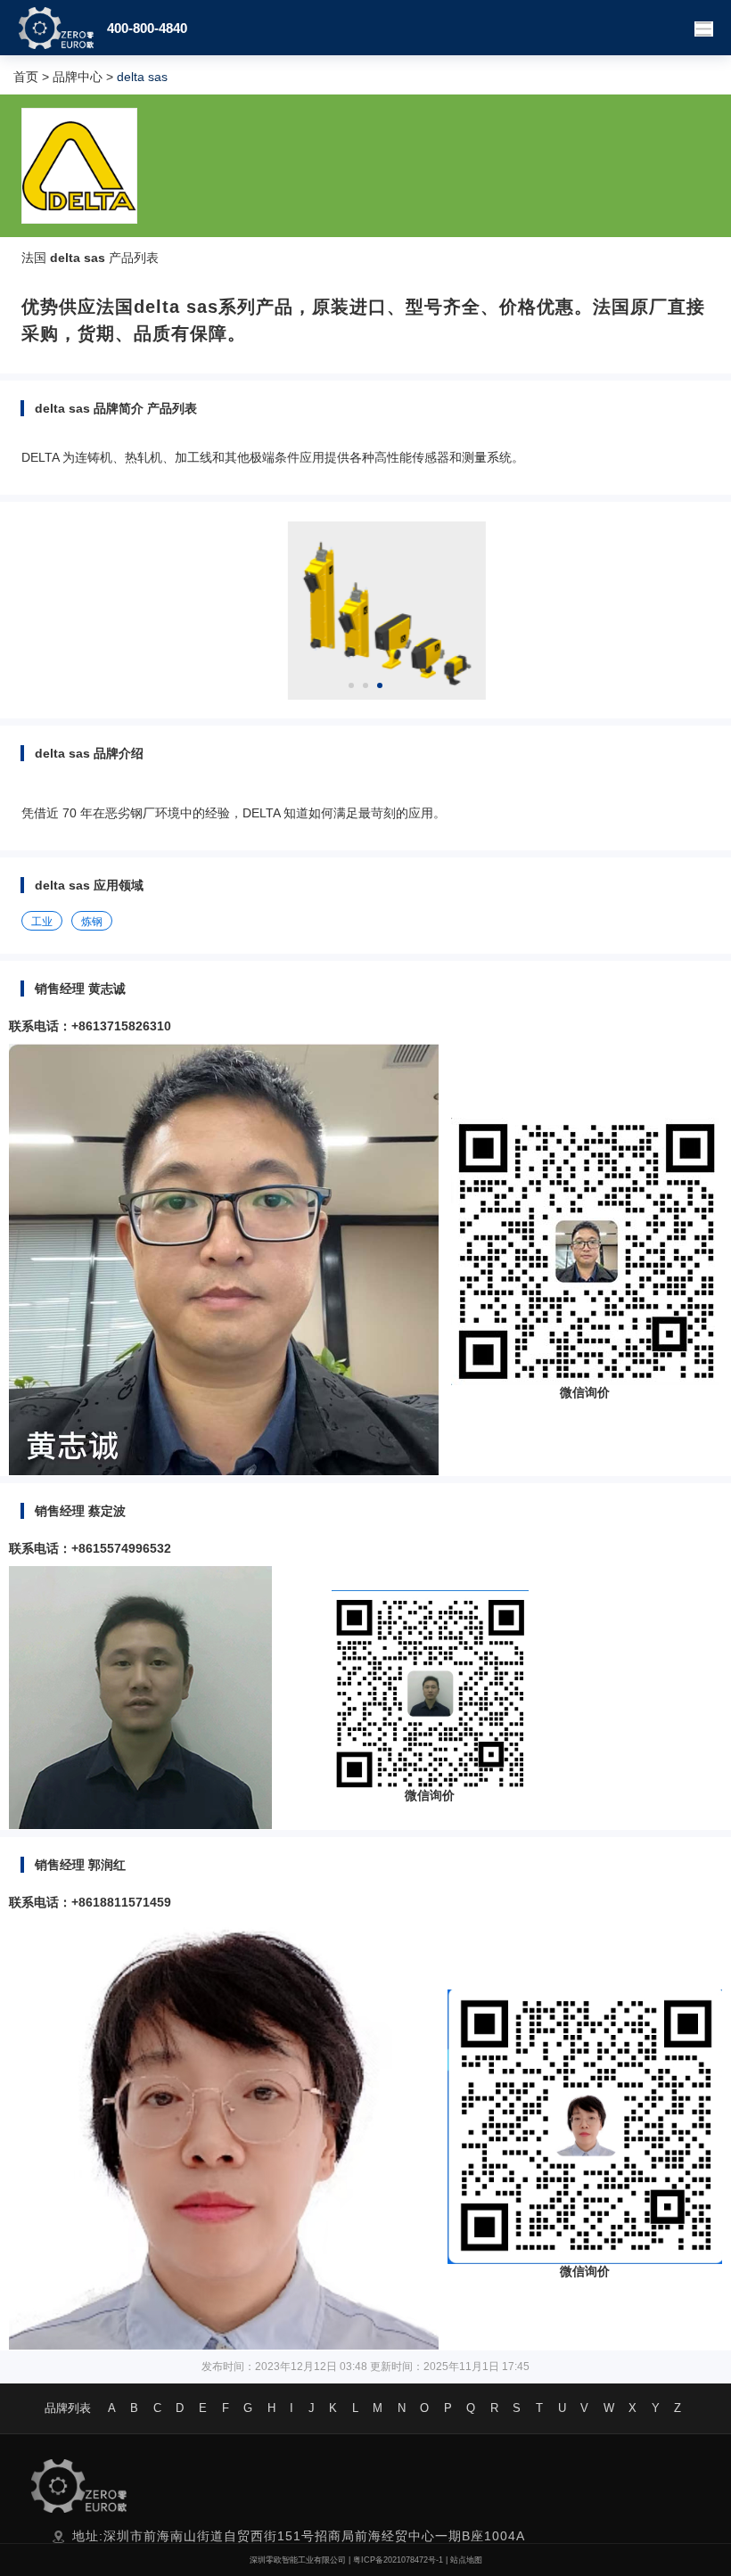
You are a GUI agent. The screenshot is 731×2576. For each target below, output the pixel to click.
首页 (26, 77)
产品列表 (134, 258)
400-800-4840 (147, 28)
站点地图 (466, 2560)
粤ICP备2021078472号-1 (398, 2560)
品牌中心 (78, 77)
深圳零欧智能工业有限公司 (298, 2560)
